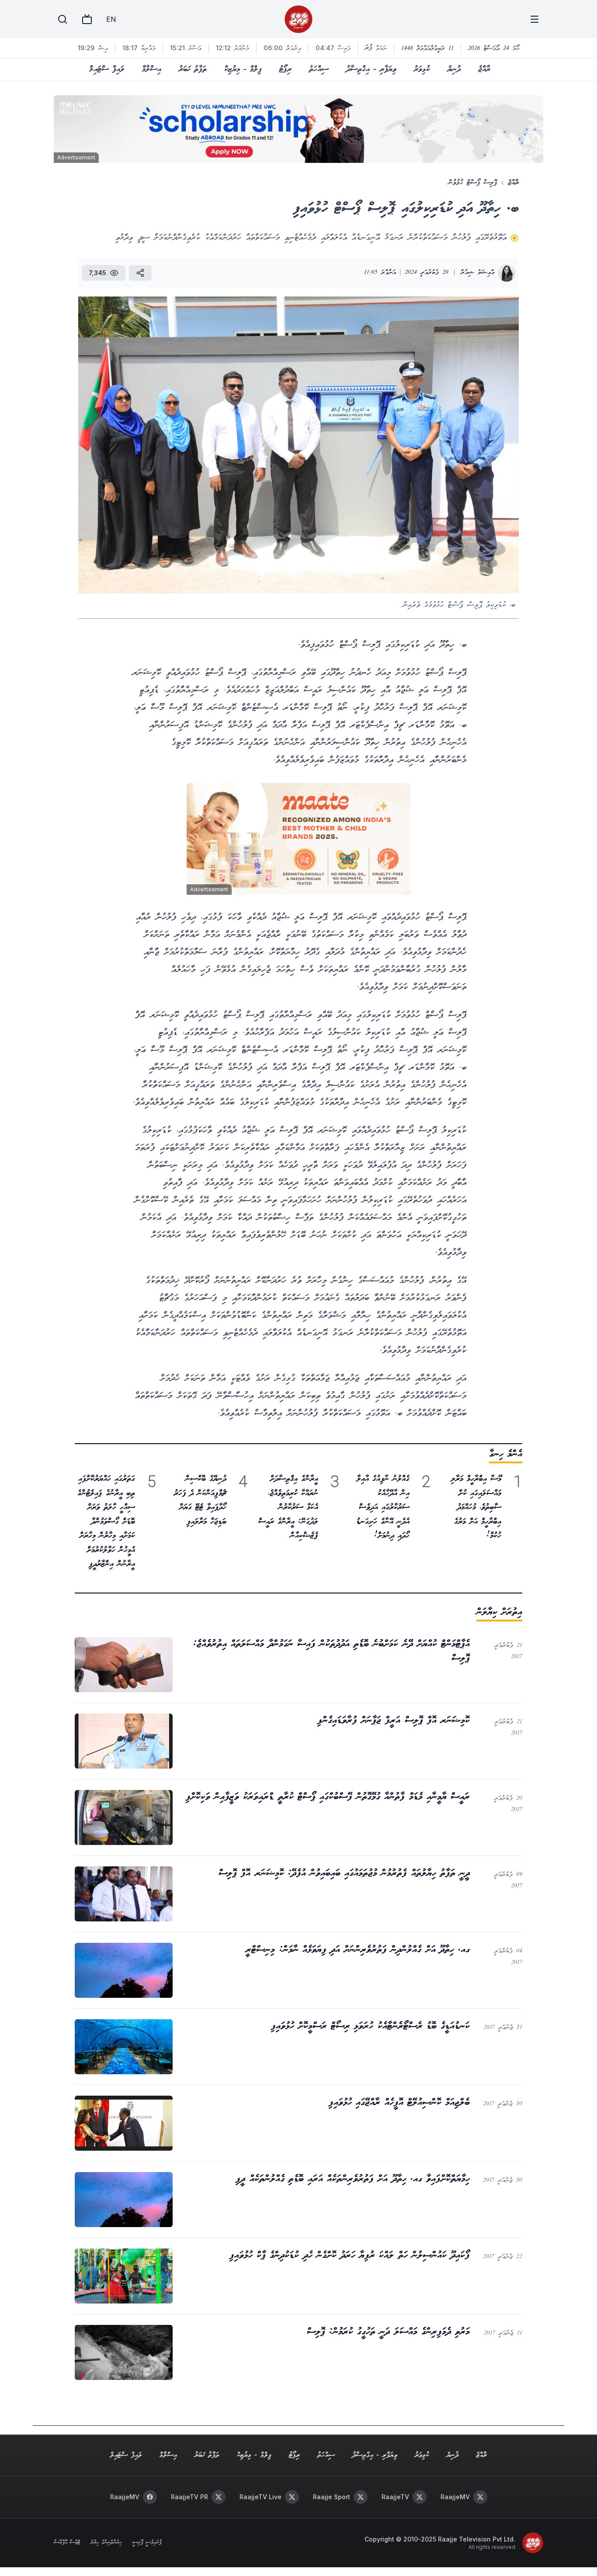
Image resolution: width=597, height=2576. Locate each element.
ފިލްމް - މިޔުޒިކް (243, 69)
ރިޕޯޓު (285, 69)
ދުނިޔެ (454, 69)
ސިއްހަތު (319, 69)
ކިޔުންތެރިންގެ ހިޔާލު (106, 2543)
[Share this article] (140, 273)
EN (111, 19)
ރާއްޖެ (484, 69)
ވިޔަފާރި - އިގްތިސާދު (371, 69)
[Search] (62, 19)
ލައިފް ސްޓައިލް (107, 69)
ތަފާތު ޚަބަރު (193, 69)
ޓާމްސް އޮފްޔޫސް (67, 2543)
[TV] (87, 19)
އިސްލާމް (152, 69)
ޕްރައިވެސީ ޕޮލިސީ (147, 2543)
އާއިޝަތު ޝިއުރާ (477, 273)
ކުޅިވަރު (422, 69)
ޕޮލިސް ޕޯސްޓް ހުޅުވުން (473, 183)
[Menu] (535, 19)
